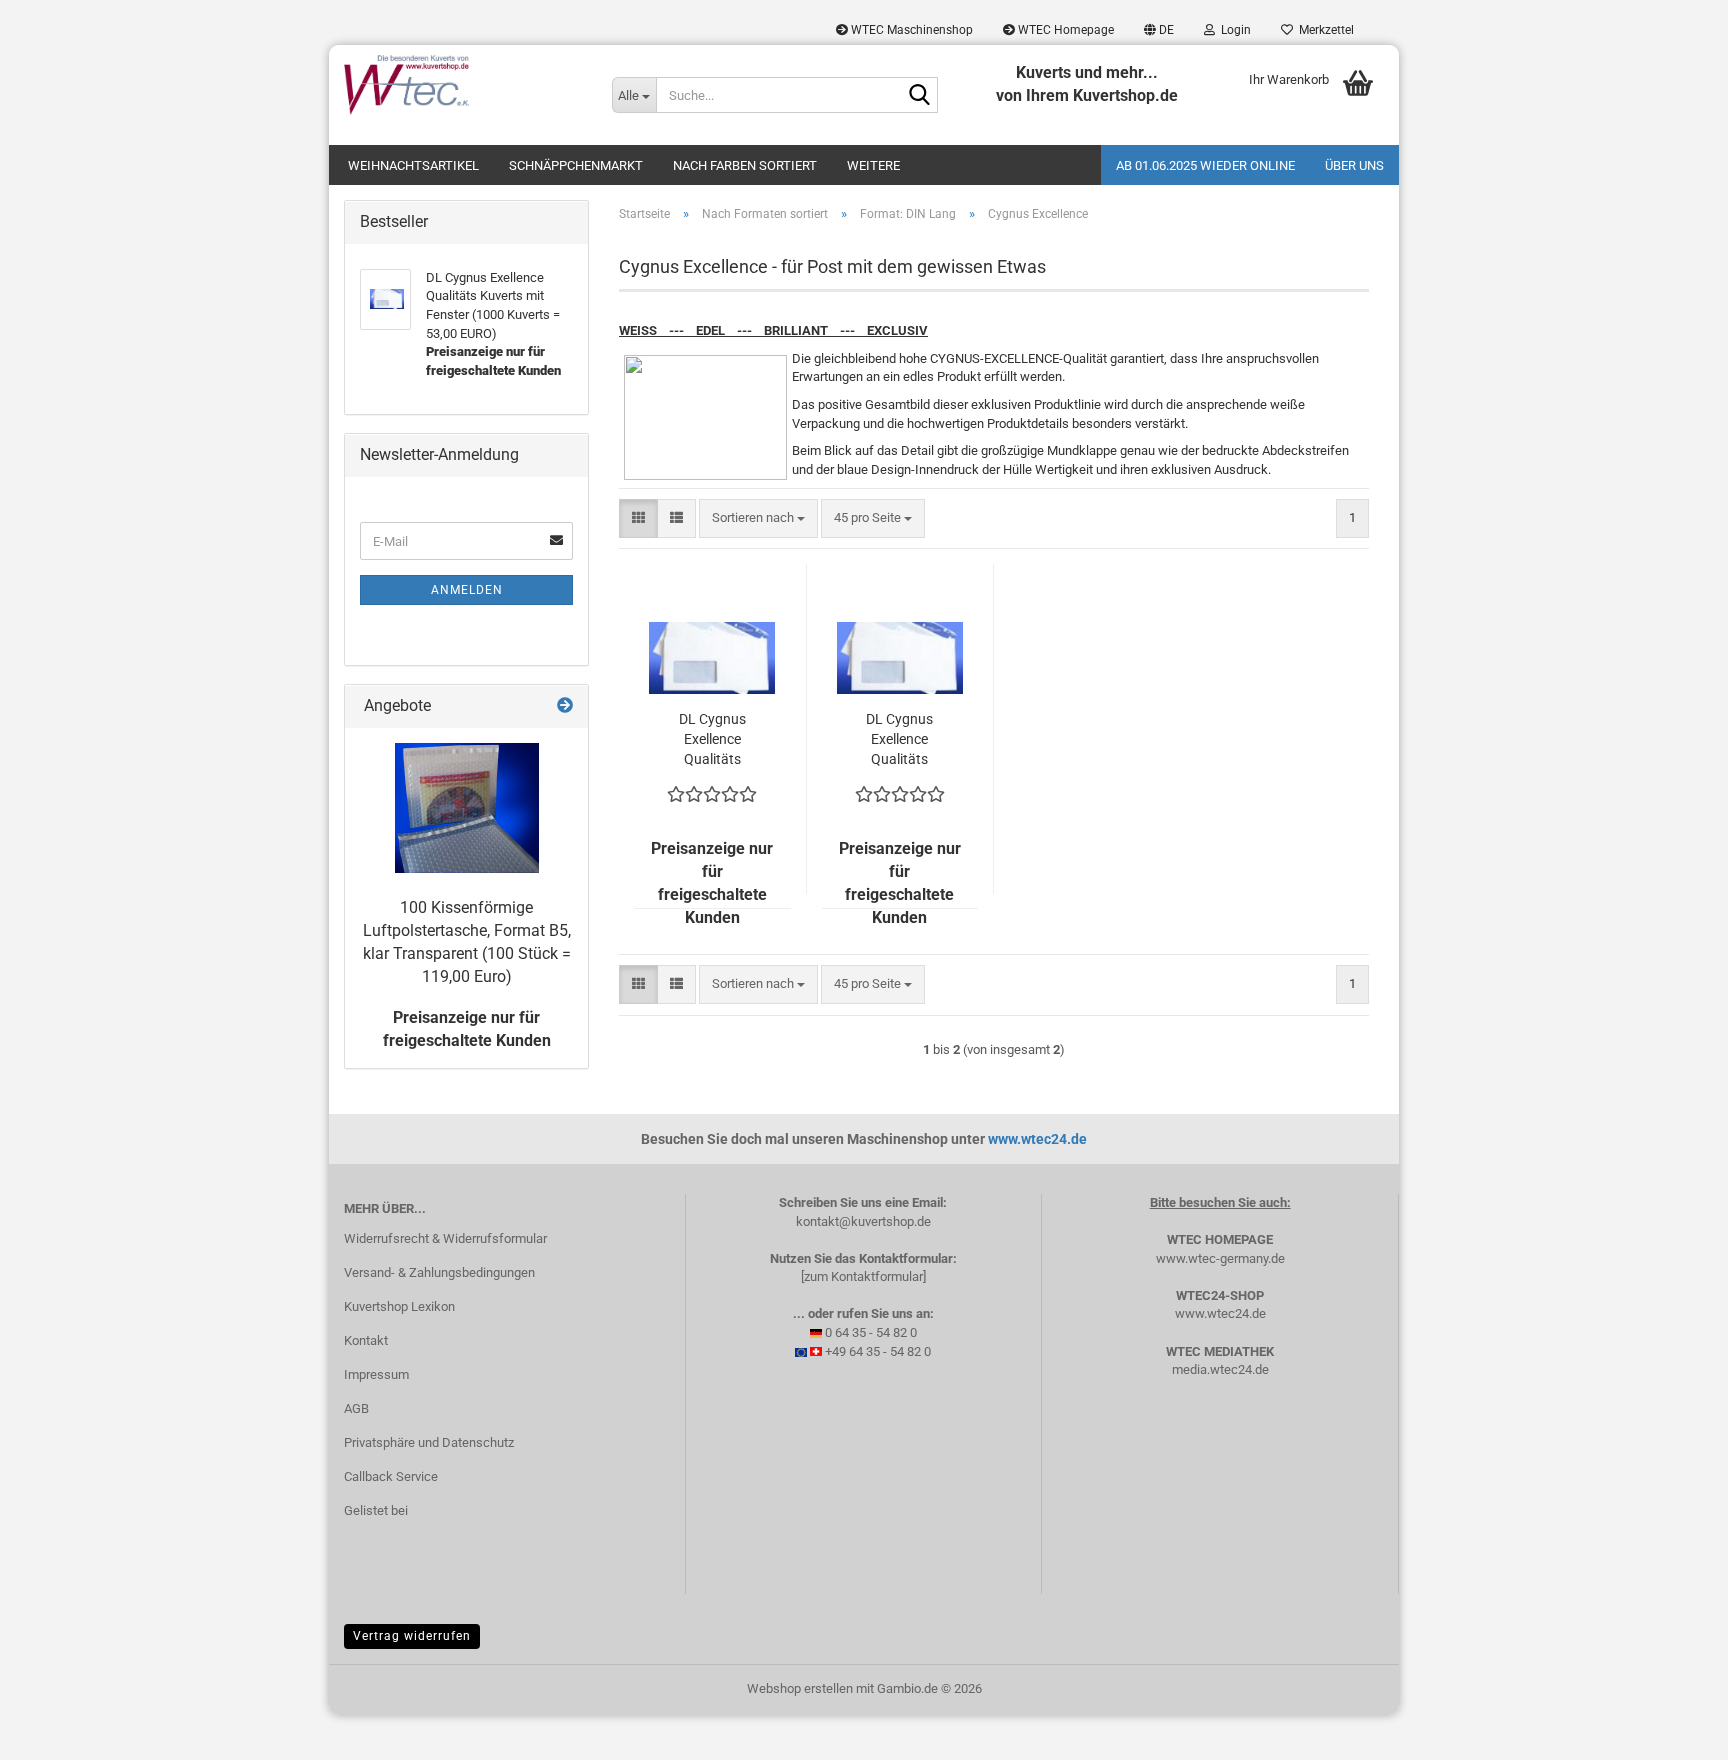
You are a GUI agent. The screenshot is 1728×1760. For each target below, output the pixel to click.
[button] (1159, 30)
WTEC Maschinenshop (910, 30)
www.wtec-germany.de (1220, 1258)
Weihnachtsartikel (413, 165)
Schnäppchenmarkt (576, 165)
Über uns (1354, 165)
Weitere (873, 165)
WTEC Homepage (1064, 30)
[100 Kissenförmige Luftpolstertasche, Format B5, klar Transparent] (467, 808)
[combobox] (758, 518)
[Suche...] (919, 96)
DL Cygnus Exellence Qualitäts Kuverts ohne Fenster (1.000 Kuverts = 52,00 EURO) (712, 740)
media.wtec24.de (1220, 1369)
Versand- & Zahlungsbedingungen (439, 1272)
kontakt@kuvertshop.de (863, 1221)
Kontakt (366, 1340)
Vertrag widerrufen (412, 1636)
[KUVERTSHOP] (463, 85)
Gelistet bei (376, 1510)
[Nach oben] (1673, 1730)
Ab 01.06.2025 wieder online (1205, 165)
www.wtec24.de (1037, 1139)
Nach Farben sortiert (745, 165)
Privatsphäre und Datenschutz (429, 1442)
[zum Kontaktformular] (863, 1276)
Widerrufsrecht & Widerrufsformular (445, 1238)
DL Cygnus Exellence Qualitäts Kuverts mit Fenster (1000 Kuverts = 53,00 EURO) (899, 740)
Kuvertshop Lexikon (399, 1306)
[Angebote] (565, 706)
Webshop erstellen (800, 1688)
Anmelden (467, 590)
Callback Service (391, 1476)
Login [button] (1233, 30)
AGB (356, 1408)
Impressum (376, 1374)
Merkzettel (1323, 30)
